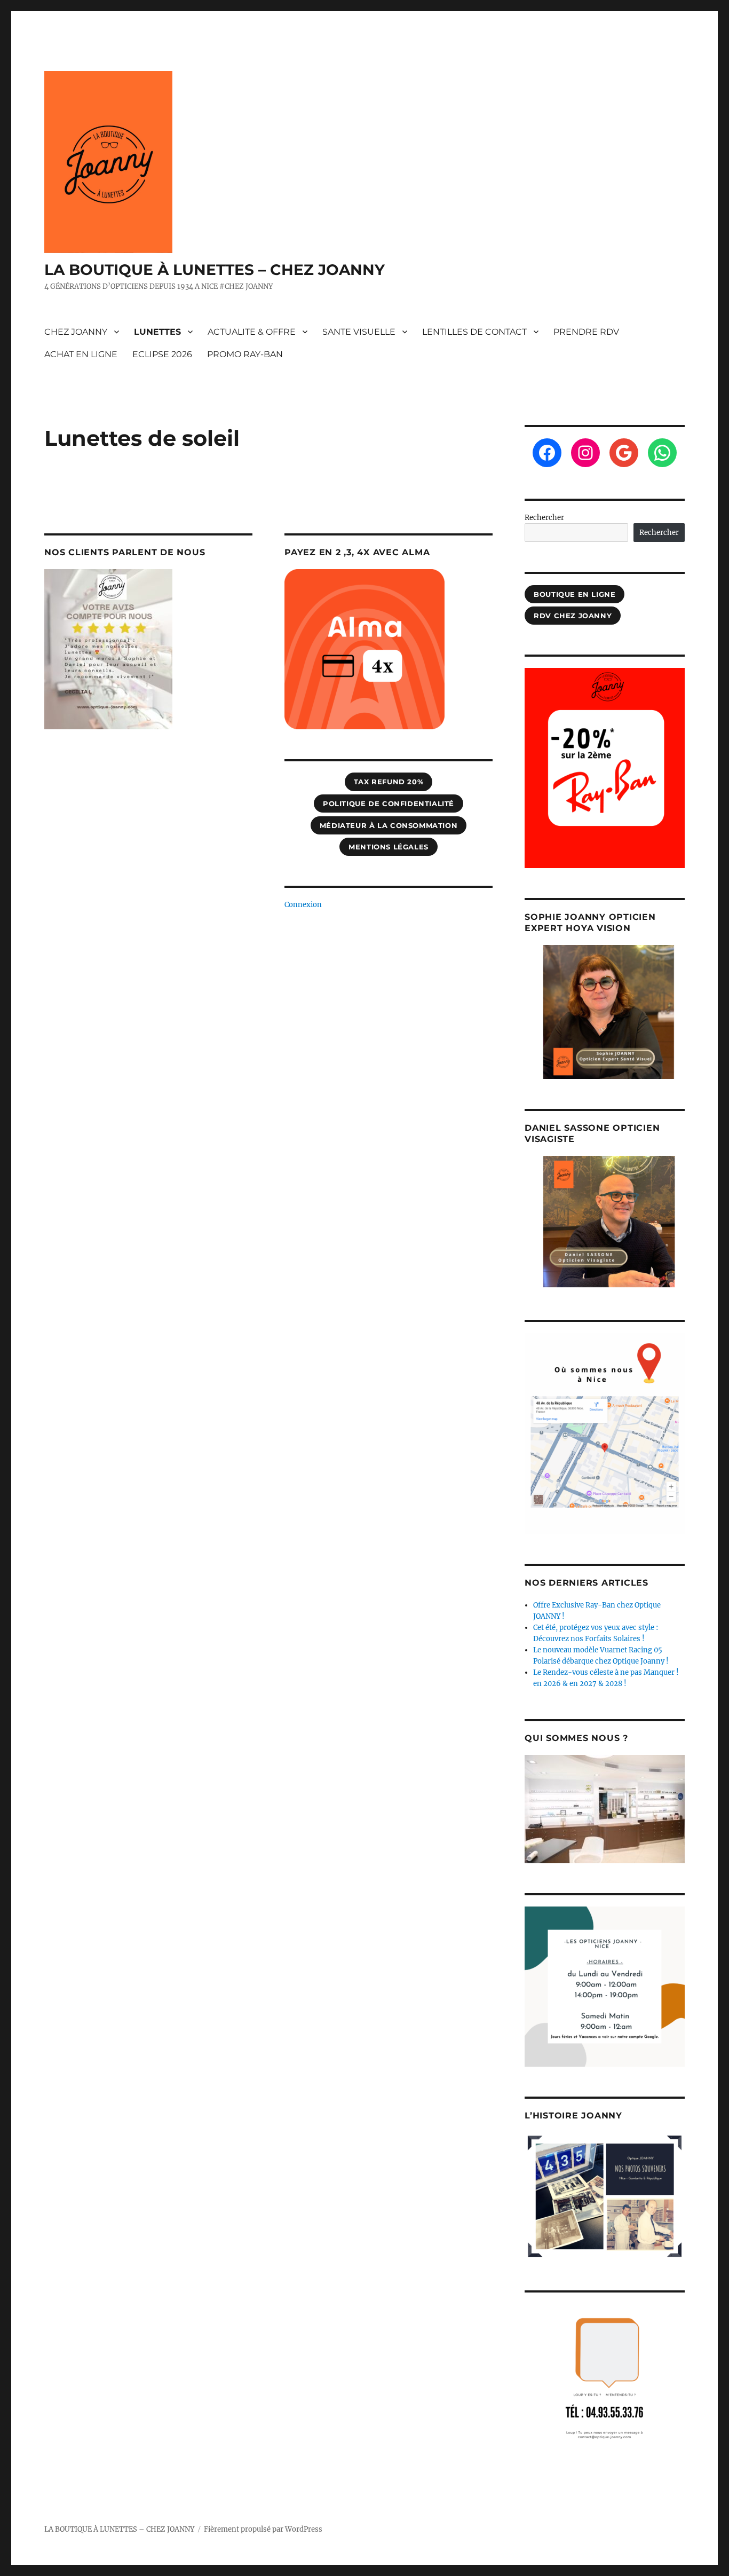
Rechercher (544, 518)
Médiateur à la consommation (389, 825)
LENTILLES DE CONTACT (474, 332)
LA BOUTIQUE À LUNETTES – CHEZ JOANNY (215, 270)
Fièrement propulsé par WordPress (263, 2529)
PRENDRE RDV (586, 332)
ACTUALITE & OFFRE (252, 332)
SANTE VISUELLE (359, 332)
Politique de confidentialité (389, 803)
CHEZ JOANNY (76, 332)
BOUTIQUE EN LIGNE (575, 594)
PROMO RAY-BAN (245, 354)
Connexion (303, 905)
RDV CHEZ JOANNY (573, 616)
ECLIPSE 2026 (162, 354)
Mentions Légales (389, 847)
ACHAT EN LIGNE (81, 354)
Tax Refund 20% (389, 782)
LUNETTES (157, 332)
